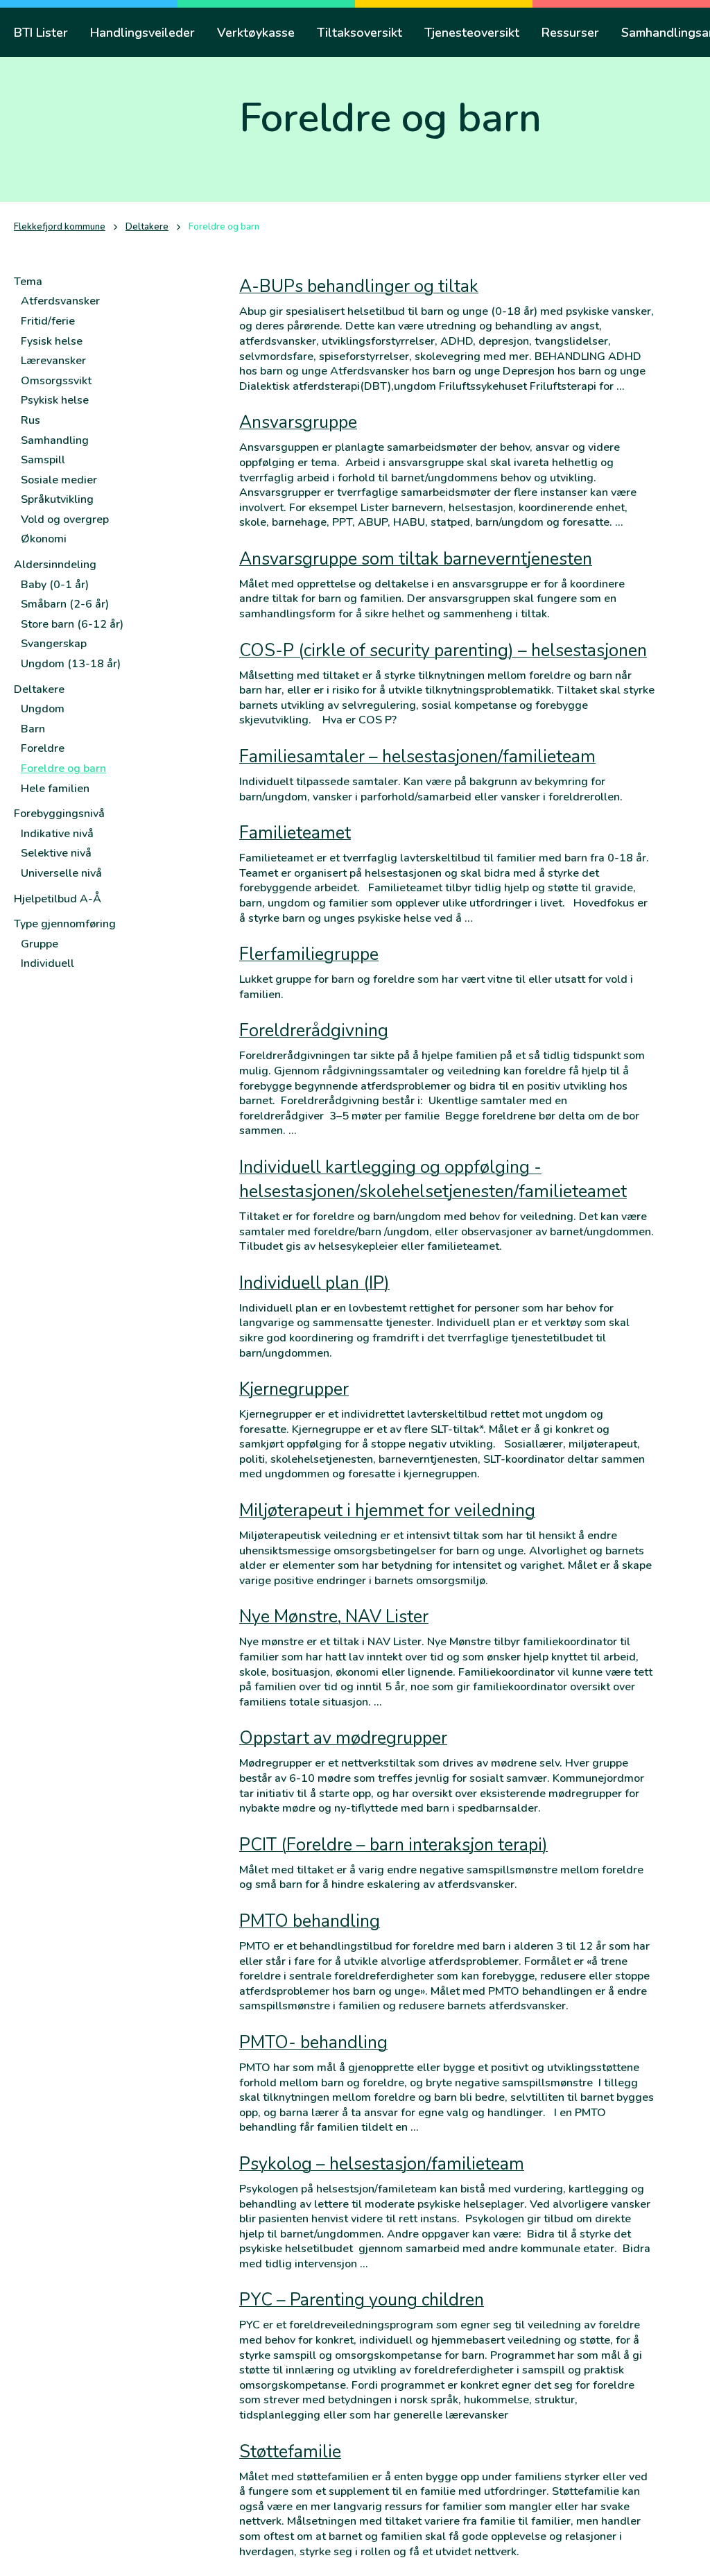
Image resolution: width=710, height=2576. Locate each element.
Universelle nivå (61, 873)
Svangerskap (54, 644)
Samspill (43, 460)
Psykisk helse (55, 400)
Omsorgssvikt (56, 381)
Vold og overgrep (65, 520)
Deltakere (147, 227)
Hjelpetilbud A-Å (58, 899)
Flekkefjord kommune (60, 227)
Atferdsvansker (60, 301)
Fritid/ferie (48, 321)
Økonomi (44, 539)
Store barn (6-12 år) (72, 624)
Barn (33, 729)
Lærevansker (53, 361)
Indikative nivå (57, 834)
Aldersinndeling (55, 565)
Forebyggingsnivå (59, 814)
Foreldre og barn (63, 768)
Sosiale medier (59, 480)
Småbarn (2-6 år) (65, 604)
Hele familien (55, 789)
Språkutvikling (57, 499)
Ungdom (43, 709)
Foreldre (43, 748)
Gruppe (40, 944)
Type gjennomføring (65, 924)
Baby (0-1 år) (55, 585)
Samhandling (55, 440)
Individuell (47, 963)
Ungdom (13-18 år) (71, 664)
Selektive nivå (56, 853)
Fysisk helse (52, 341)
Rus (31, 420)
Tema (28, 282)
